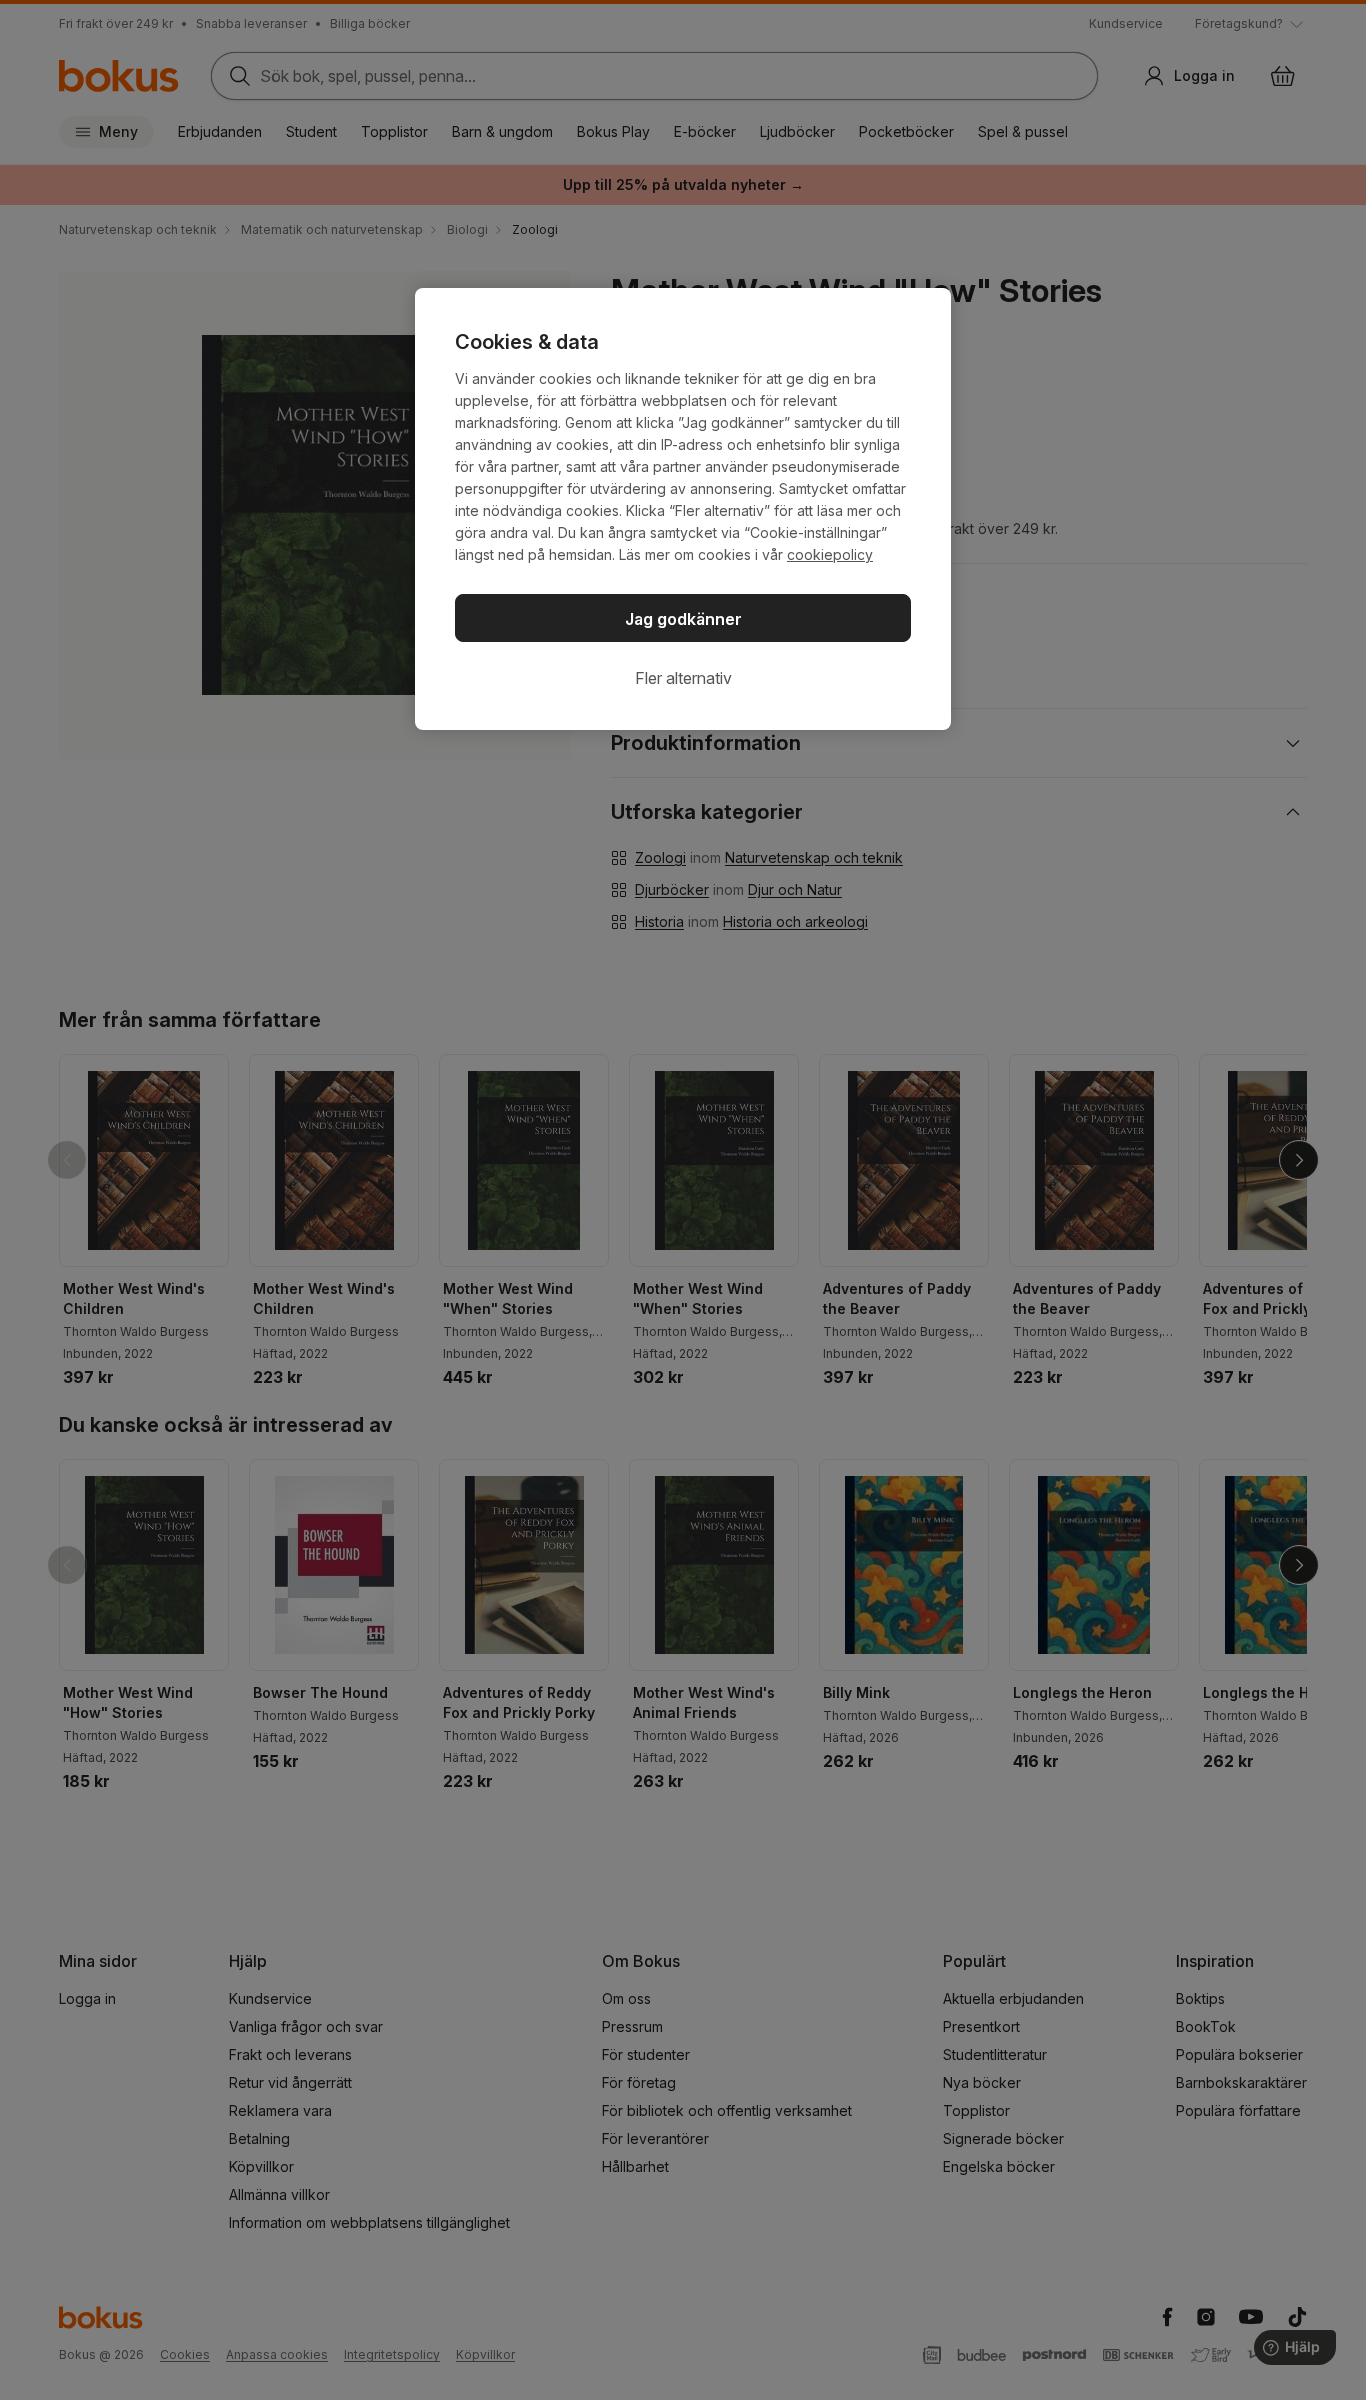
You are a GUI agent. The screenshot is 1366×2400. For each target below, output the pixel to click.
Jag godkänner (683, 619)
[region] (683, 509)
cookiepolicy (830, 554)
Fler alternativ (683, 678)
